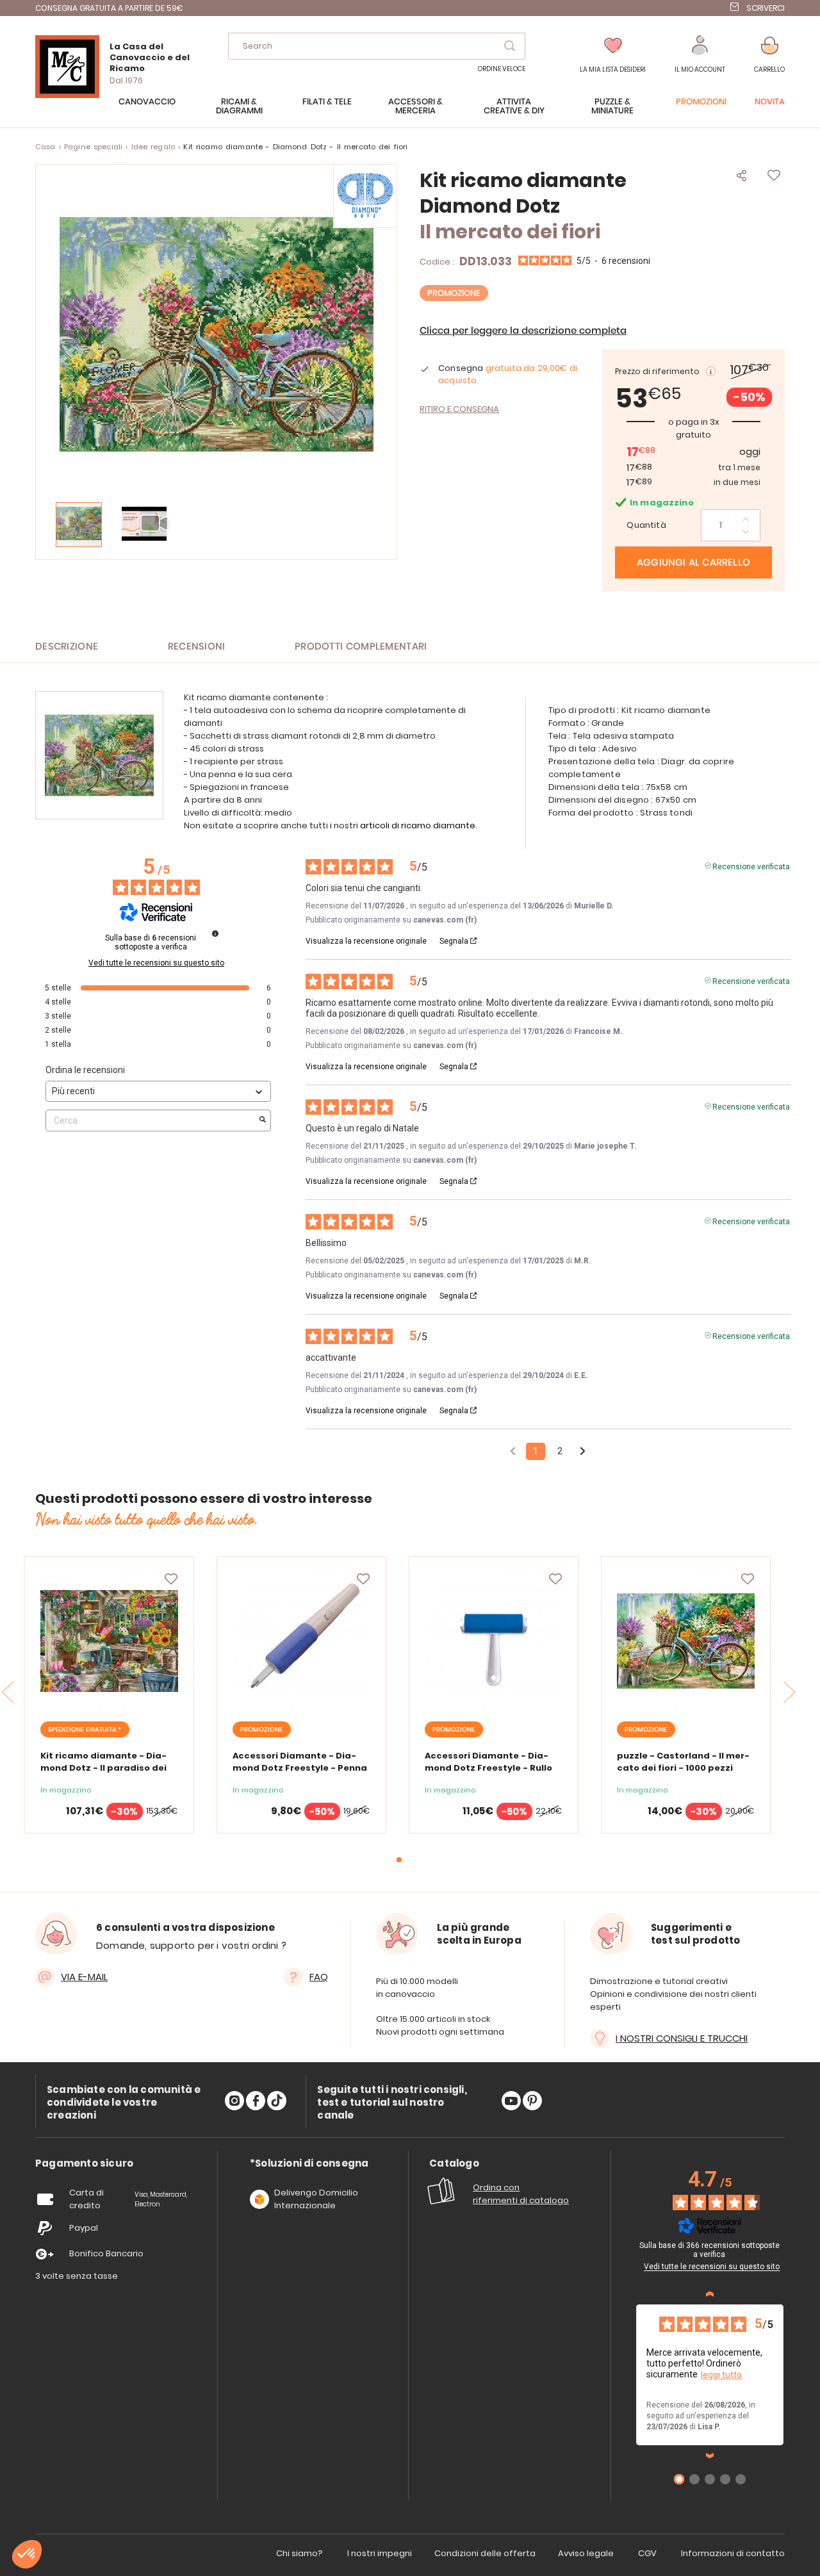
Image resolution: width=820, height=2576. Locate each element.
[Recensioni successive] (710, 2456)
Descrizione (67, 647)
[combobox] (377, 46)
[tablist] (84, 2164)
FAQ (319, 1977)
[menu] (410, 113)
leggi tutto (721, 2375)
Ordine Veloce (502, 69)
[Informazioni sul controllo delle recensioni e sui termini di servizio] (215, 933)
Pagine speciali (93, 147)
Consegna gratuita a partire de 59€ (109, 8)
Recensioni (197, 647)
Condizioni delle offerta (485, 2553)
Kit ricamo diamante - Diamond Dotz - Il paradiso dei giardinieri (103, 1768)
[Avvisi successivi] (583, 1452)
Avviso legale (586, 2553)
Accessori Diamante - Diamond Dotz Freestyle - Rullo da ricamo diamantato (488, 1768)
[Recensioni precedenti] (513, 1450)
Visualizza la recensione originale (366, 941)
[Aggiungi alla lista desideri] (171, 1579)
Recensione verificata (751, 866)
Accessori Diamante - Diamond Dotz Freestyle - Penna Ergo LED (300, 1768)
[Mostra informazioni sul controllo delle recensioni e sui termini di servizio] (785, 2247)
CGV (647, 2553)
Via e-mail (84, 1977)
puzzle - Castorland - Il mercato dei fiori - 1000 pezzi (683, 1762)
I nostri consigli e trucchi (682, 2038)
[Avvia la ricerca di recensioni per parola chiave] (263, 1120)
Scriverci (766, 8)
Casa (45, 147)
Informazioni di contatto (733, 2553)
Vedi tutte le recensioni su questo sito (156, 963)
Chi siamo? (299, 2553)
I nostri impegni (380, 2553)
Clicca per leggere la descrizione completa (523, 331)
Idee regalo (153, 147)
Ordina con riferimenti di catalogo (521, 2194)
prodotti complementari (361, 647)
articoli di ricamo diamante (418, 825)
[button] (700, 55)
